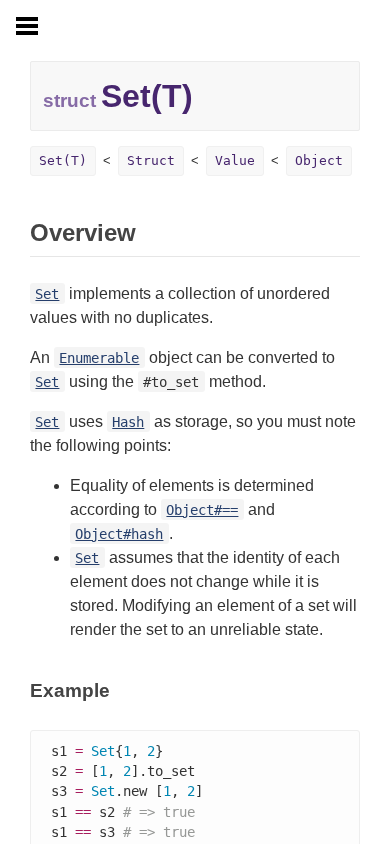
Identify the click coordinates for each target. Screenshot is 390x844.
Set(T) (63, 160)
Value (235, 160)
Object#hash (119, 534)
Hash (128, 422)
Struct (151, 160)
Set (47, 294)
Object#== (202, 510)
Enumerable (99, 358)
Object (319, 160)
